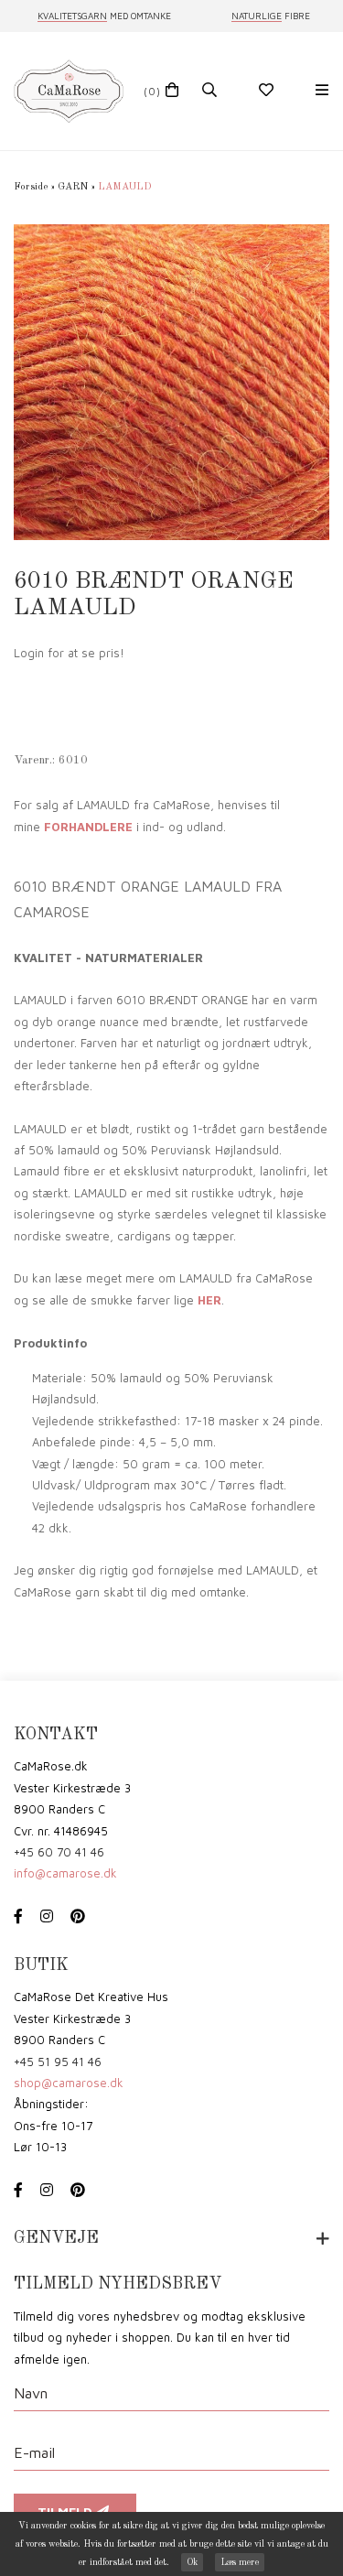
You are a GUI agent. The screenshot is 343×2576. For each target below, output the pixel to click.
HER (209, 1300)
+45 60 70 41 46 (59, 1852)
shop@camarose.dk (69, 2083)
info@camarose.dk (65, 1873)
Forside (31, 187)
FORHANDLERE (88, 827)
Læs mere (240, 2562)
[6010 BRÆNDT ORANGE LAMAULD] (171, 382)
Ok (192, 2562)
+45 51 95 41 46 (58, 2062)
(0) (152, 91)
